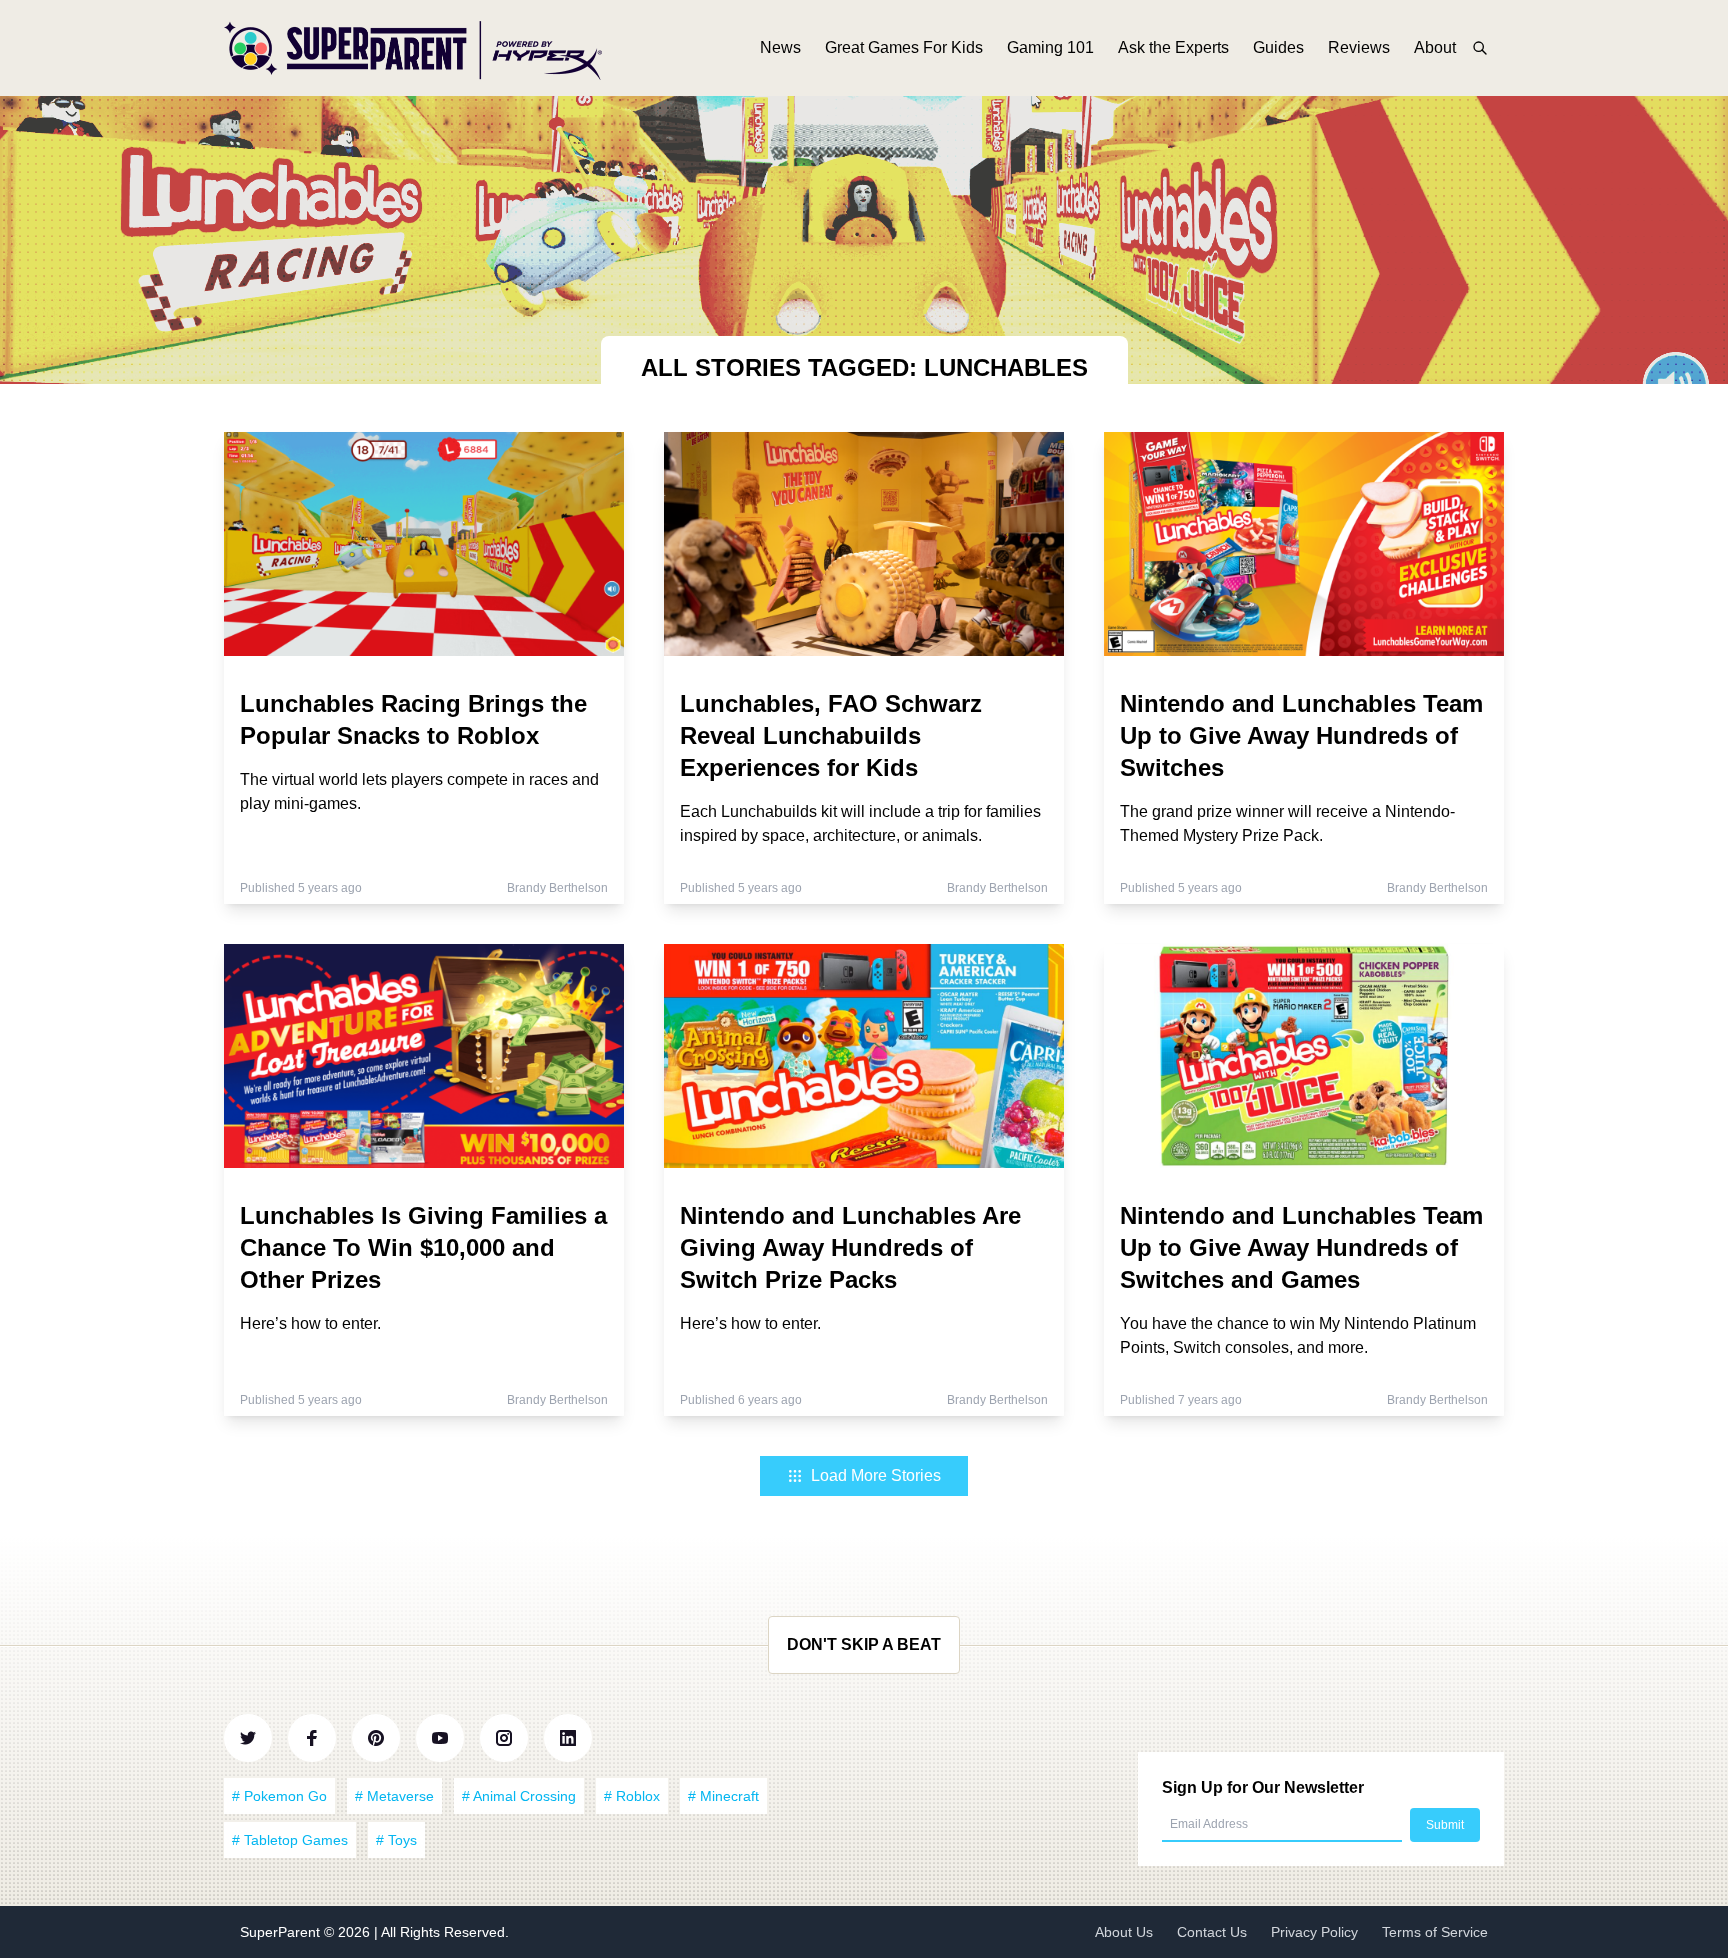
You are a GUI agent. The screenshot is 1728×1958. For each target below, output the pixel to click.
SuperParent (282, 1932)
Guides (1278, 47)
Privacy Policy (1314, 1932)
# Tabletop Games (290, 1840)
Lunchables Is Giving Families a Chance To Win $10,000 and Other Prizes (423, 1247)
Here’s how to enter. (310, 1323)
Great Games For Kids (904, 47)
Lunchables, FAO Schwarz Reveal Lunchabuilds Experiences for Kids (831, 735)
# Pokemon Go (279, 1796)
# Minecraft (723, 1796)
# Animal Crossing (519, 1796)
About (1435, 47)
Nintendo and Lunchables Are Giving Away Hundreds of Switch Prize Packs (850, 1247)
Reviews (1359, 47)
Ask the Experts (1173, 47)
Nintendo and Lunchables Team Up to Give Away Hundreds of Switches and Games (1301, 1247)
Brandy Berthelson (557, 888)
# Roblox (632, 1796)
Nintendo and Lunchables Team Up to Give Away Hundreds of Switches (1301, 735)
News (780, 47)
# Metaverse (394, 1796)
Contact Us (1212, 1932)
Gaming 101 (1050, 47)
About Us (1124, 1932)
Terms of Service (1435, 1932)
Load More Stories (876, 1475)
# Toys (396, 1840)
